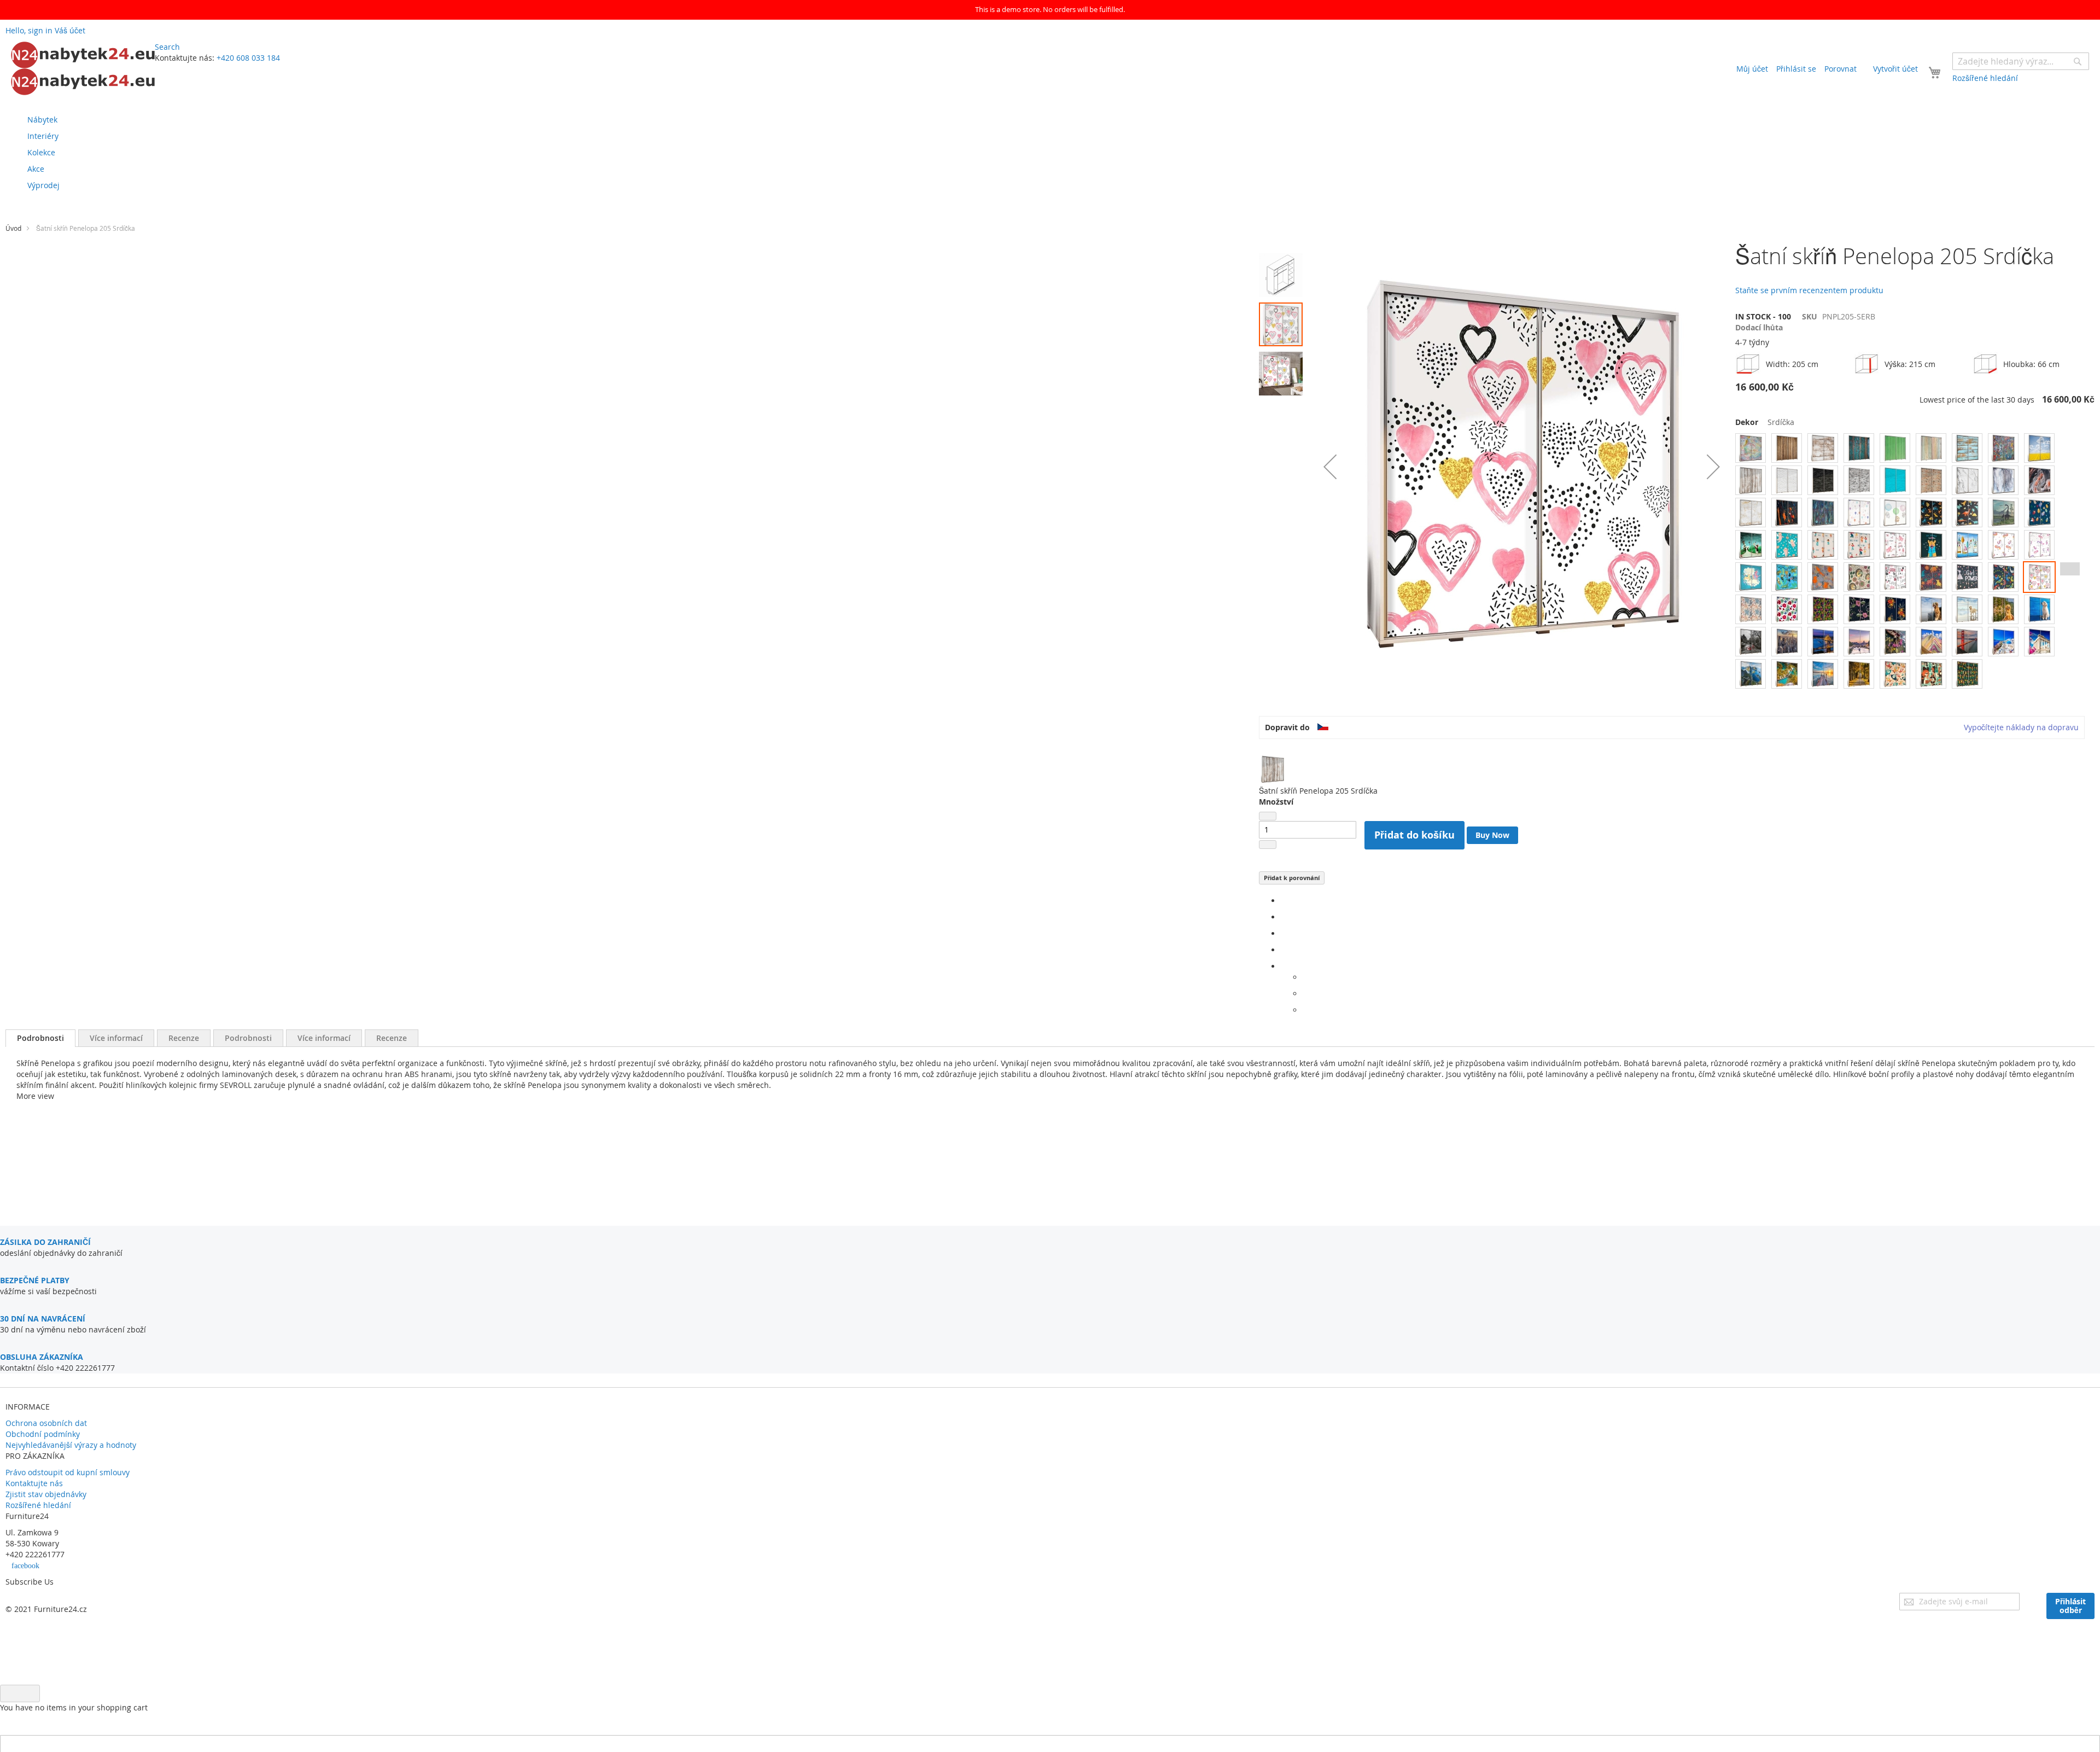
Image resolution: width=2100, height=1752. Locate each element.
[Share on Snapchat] (1306, 994)
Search (167, 47)
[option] (1751, 448)
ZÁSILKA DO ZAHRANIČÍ (45, 1242)
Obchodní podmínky (43, 1434)
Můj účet (1752, 69)
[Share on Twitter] (1284, 917)
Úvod (13, 228)
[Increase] (1268, 845)
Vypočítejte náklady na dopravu (2021, 727)
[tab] (40, 1038)
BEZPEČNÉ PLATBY (35, 1280)
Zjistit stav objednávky (46, 1494)
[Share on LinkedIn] (1284, 933)
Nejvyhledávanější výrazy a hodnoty (71, 1445)
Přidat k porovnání (1292, 878)
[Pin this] (1284, 950)
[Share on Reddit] (1306, 1010)
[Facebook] (1284, 901)
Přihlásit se (1796, 69)
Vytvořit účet (1895, 69)
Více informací (116, 1038)
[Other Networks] (1284, 966)
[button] (1330, 467)
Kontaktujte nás (34, 1483)
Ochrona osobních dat (46, 1423)
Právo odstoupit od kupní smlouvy (68, 1472)
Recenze (184, 1038)
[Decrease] (1268, 816)
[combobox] (2021, 61)
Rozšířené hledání (38, 1505)
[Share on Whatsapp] (1306, 977)
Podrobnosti (40, 1038)
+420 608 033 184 (248, 58)
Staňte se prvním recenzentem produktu (1809, 290)
